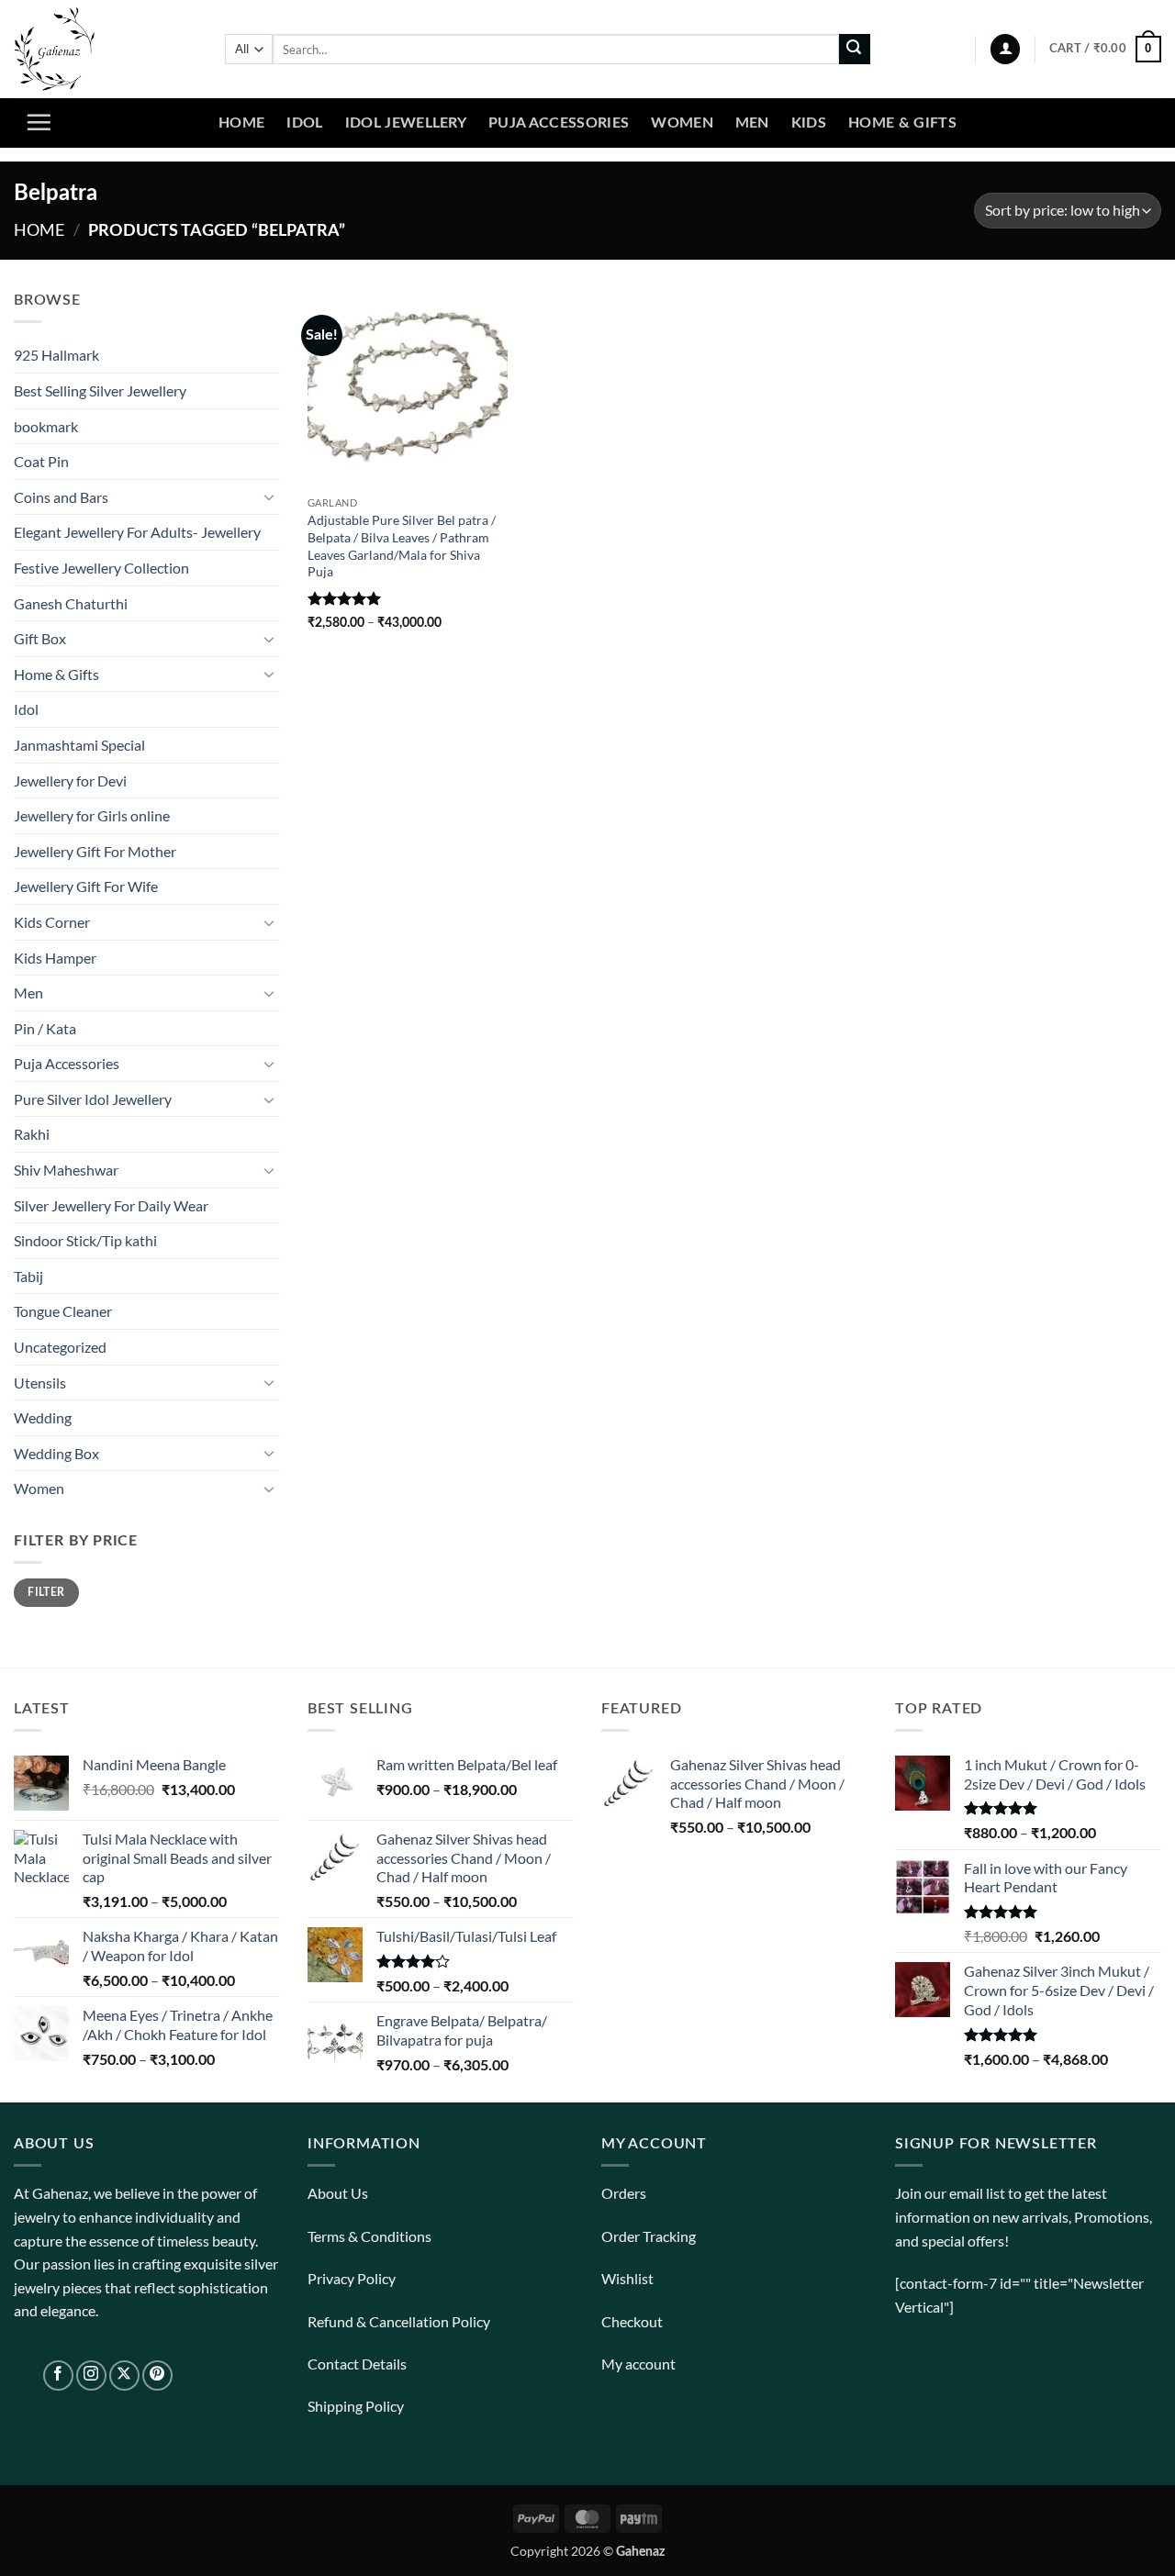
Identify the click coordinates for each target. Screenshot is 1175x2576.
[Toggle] (269, 496)
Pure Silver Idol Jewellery (93, 1099)
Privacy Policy (352, 2278)
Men (752, 123)
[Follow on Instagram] (91, 2375)
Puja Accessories (559, 123)
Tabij (28, 1276)
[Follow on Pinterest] (157, 2375)
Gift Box (40, 638)
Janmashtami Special (79, 745)
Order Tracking (649, 2236)
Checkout (632, 2321)
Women (682, 123)
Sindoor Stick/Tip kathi (85, 1240)
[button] (1005, 49)
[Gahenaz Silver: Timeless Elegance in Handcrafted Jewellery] (106, 49)
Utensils (40, 1383)
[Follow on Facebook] (58, 2375)
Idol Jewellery (406, 123)
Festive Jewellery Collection (101, 568)
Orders (624, 2193)
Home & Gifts (902, 123)
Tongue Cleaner (63, 1311)
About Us (338, 2193)
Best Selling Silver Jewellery (100, 390)
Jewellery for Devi (70, 781)
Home (241, 123)
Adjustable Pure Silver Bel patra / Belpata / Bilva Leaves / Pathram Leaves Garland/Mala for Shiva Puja (402, 546)
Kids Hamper (55, 958)
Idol (304, 123)
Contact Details (357, 2364)
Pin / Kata (45, 1028)
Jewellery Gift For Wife (86, 886)
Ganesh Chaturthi (71, 603)
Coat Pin (41, 461)
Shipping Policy (356, 2406)
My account (638, 2364)
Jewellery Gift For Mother (95, 851)
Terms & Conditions (369, 2236)
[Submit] (855, 50)
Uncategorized (60, 1347)
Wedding (43, 1417)
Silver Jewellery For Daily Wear (111, 1205)
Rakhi (32, 1134)
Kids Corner (52, 922)
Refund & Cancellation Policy (399, 2321)
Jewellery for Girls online (92, 815)
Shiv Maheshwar (66, 1170)
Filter (46, 1592)
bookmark (46, 426)
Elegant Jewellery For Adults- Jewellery (137, 532)
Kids (809, 123)
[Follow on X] (124, 2375)
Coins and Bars (61, 497)
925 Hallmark (56, 355)
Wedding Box (56, 1453)
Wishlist (627, 2278)
